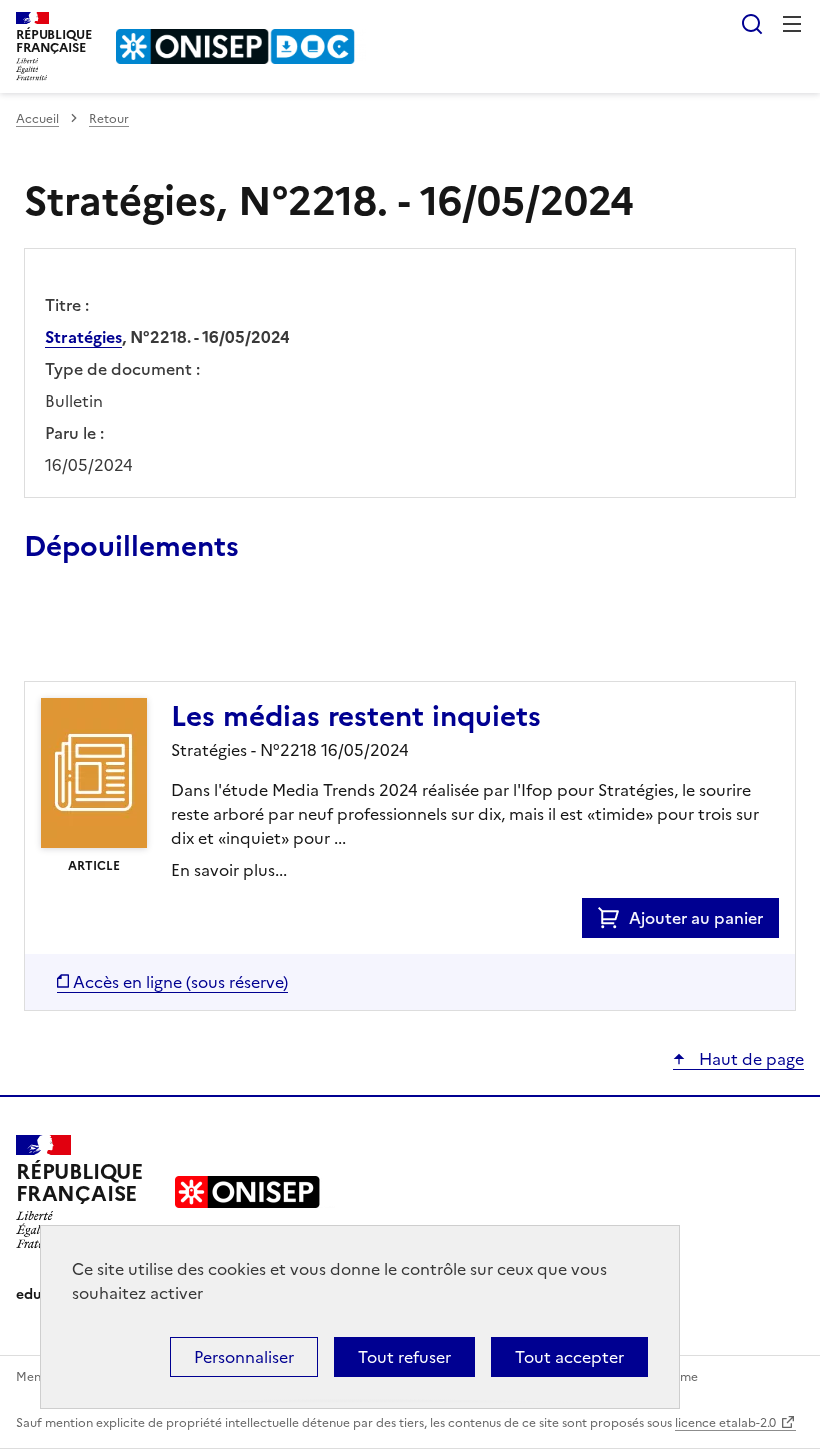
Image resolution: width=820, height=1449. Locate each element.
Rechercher (752, 24)
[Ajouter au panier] (613, 918)
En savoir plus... (229, 870)
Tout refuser (404, 1357)
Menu (792, 24)
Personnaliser (244, 1357)
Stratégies (83, 337)
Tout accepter (569, 1357)
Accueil (37, 119)
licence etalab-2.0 (725, 1423)
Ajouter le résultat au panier (155, 635)
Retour (109, 119)
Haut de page (749, 1059)
